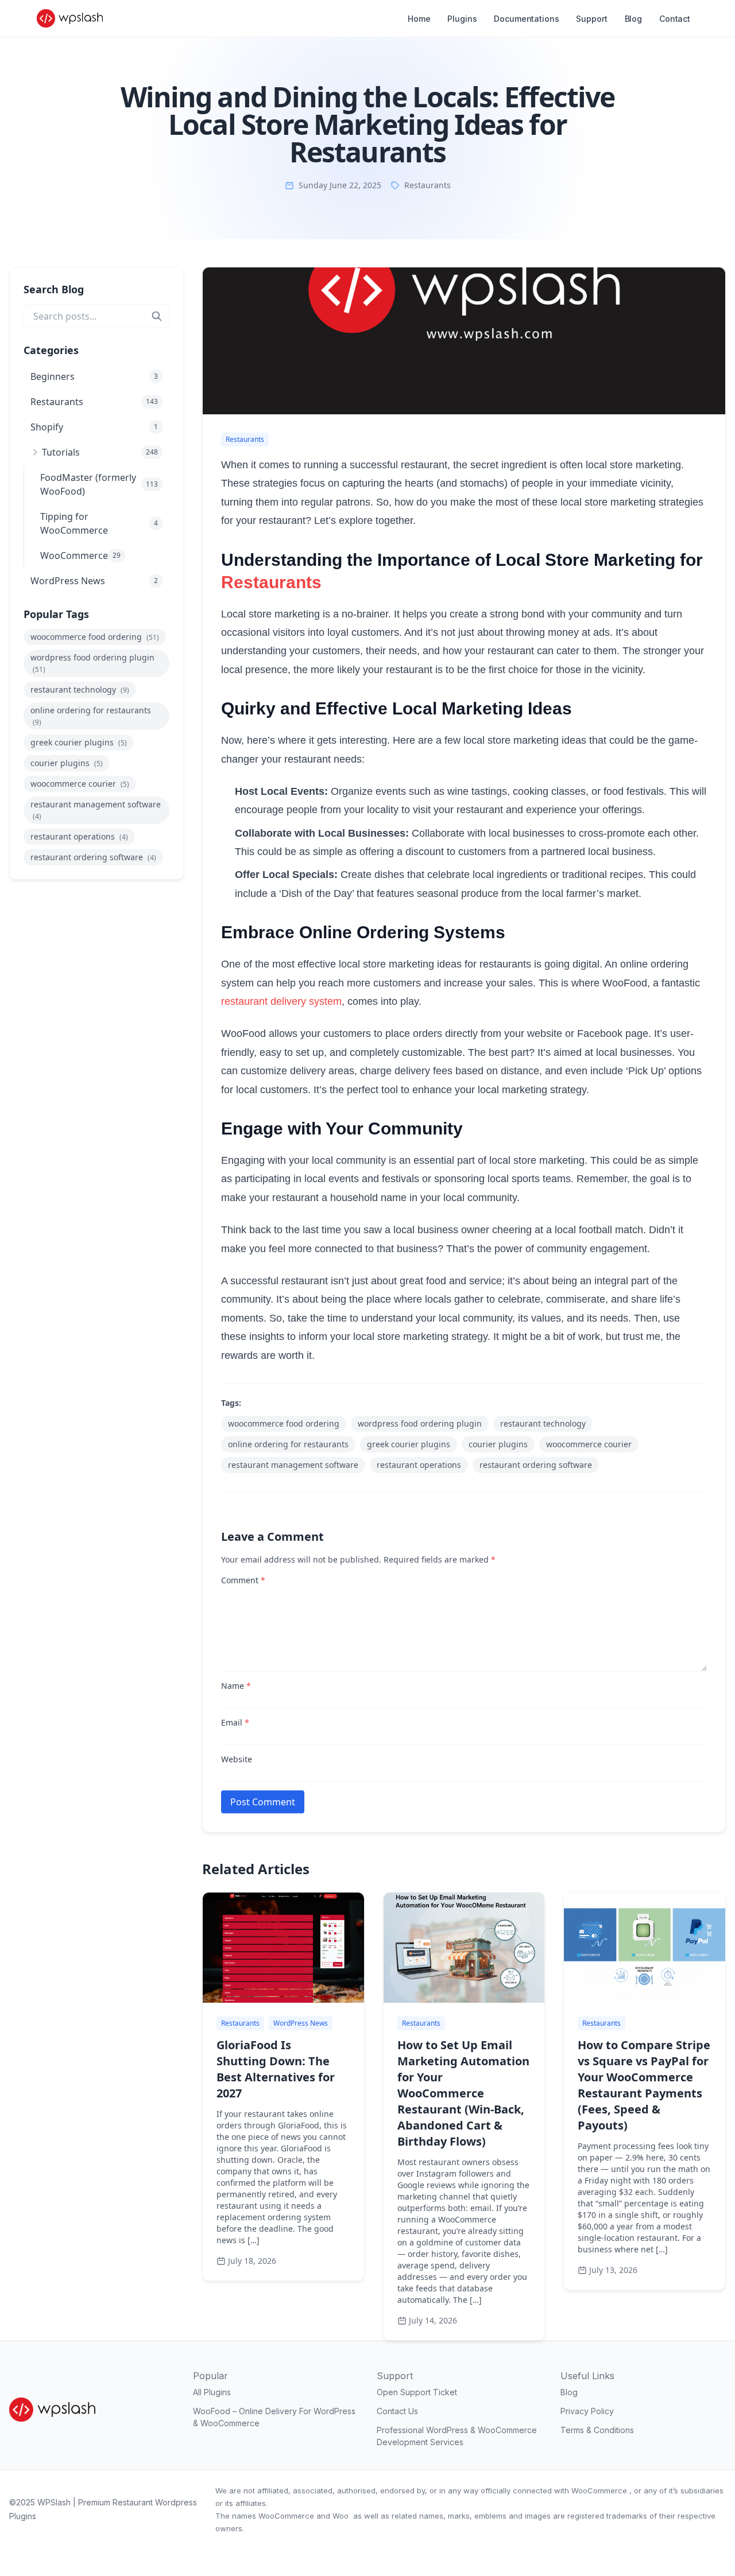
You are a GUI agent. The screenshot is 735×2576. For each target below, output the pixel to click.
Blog (633, 19)
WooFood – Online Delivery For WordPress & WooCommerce (274, 2417)
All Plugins (212, 2392)
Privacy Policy (587, 2411)
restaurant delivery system (281, 1001)
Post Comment (263, 1802)
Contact (675, 19)
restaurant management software (96, 810)
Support (591, 19)
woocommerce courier (80, 784)
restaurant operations (79, 836)
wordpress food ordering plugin (92, 663)
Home (419, 19)
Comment (243, 1580)
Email (235, 1722)
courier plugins (67, 763)
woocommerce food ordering (95, 637)
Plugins (462, 19)
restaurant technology (80, 689)
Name (236, 1686)
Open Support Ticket (417, 2392)
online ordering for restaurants (91, 716)
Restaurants (428, 185)
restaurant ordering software (93, 857)
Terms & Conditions (597, 2430)
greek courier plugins (79, 742)
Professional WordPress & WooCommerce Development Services (457, 2436)
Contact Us (397, 2411)
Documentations (526, 19)
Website (237, 1759)
